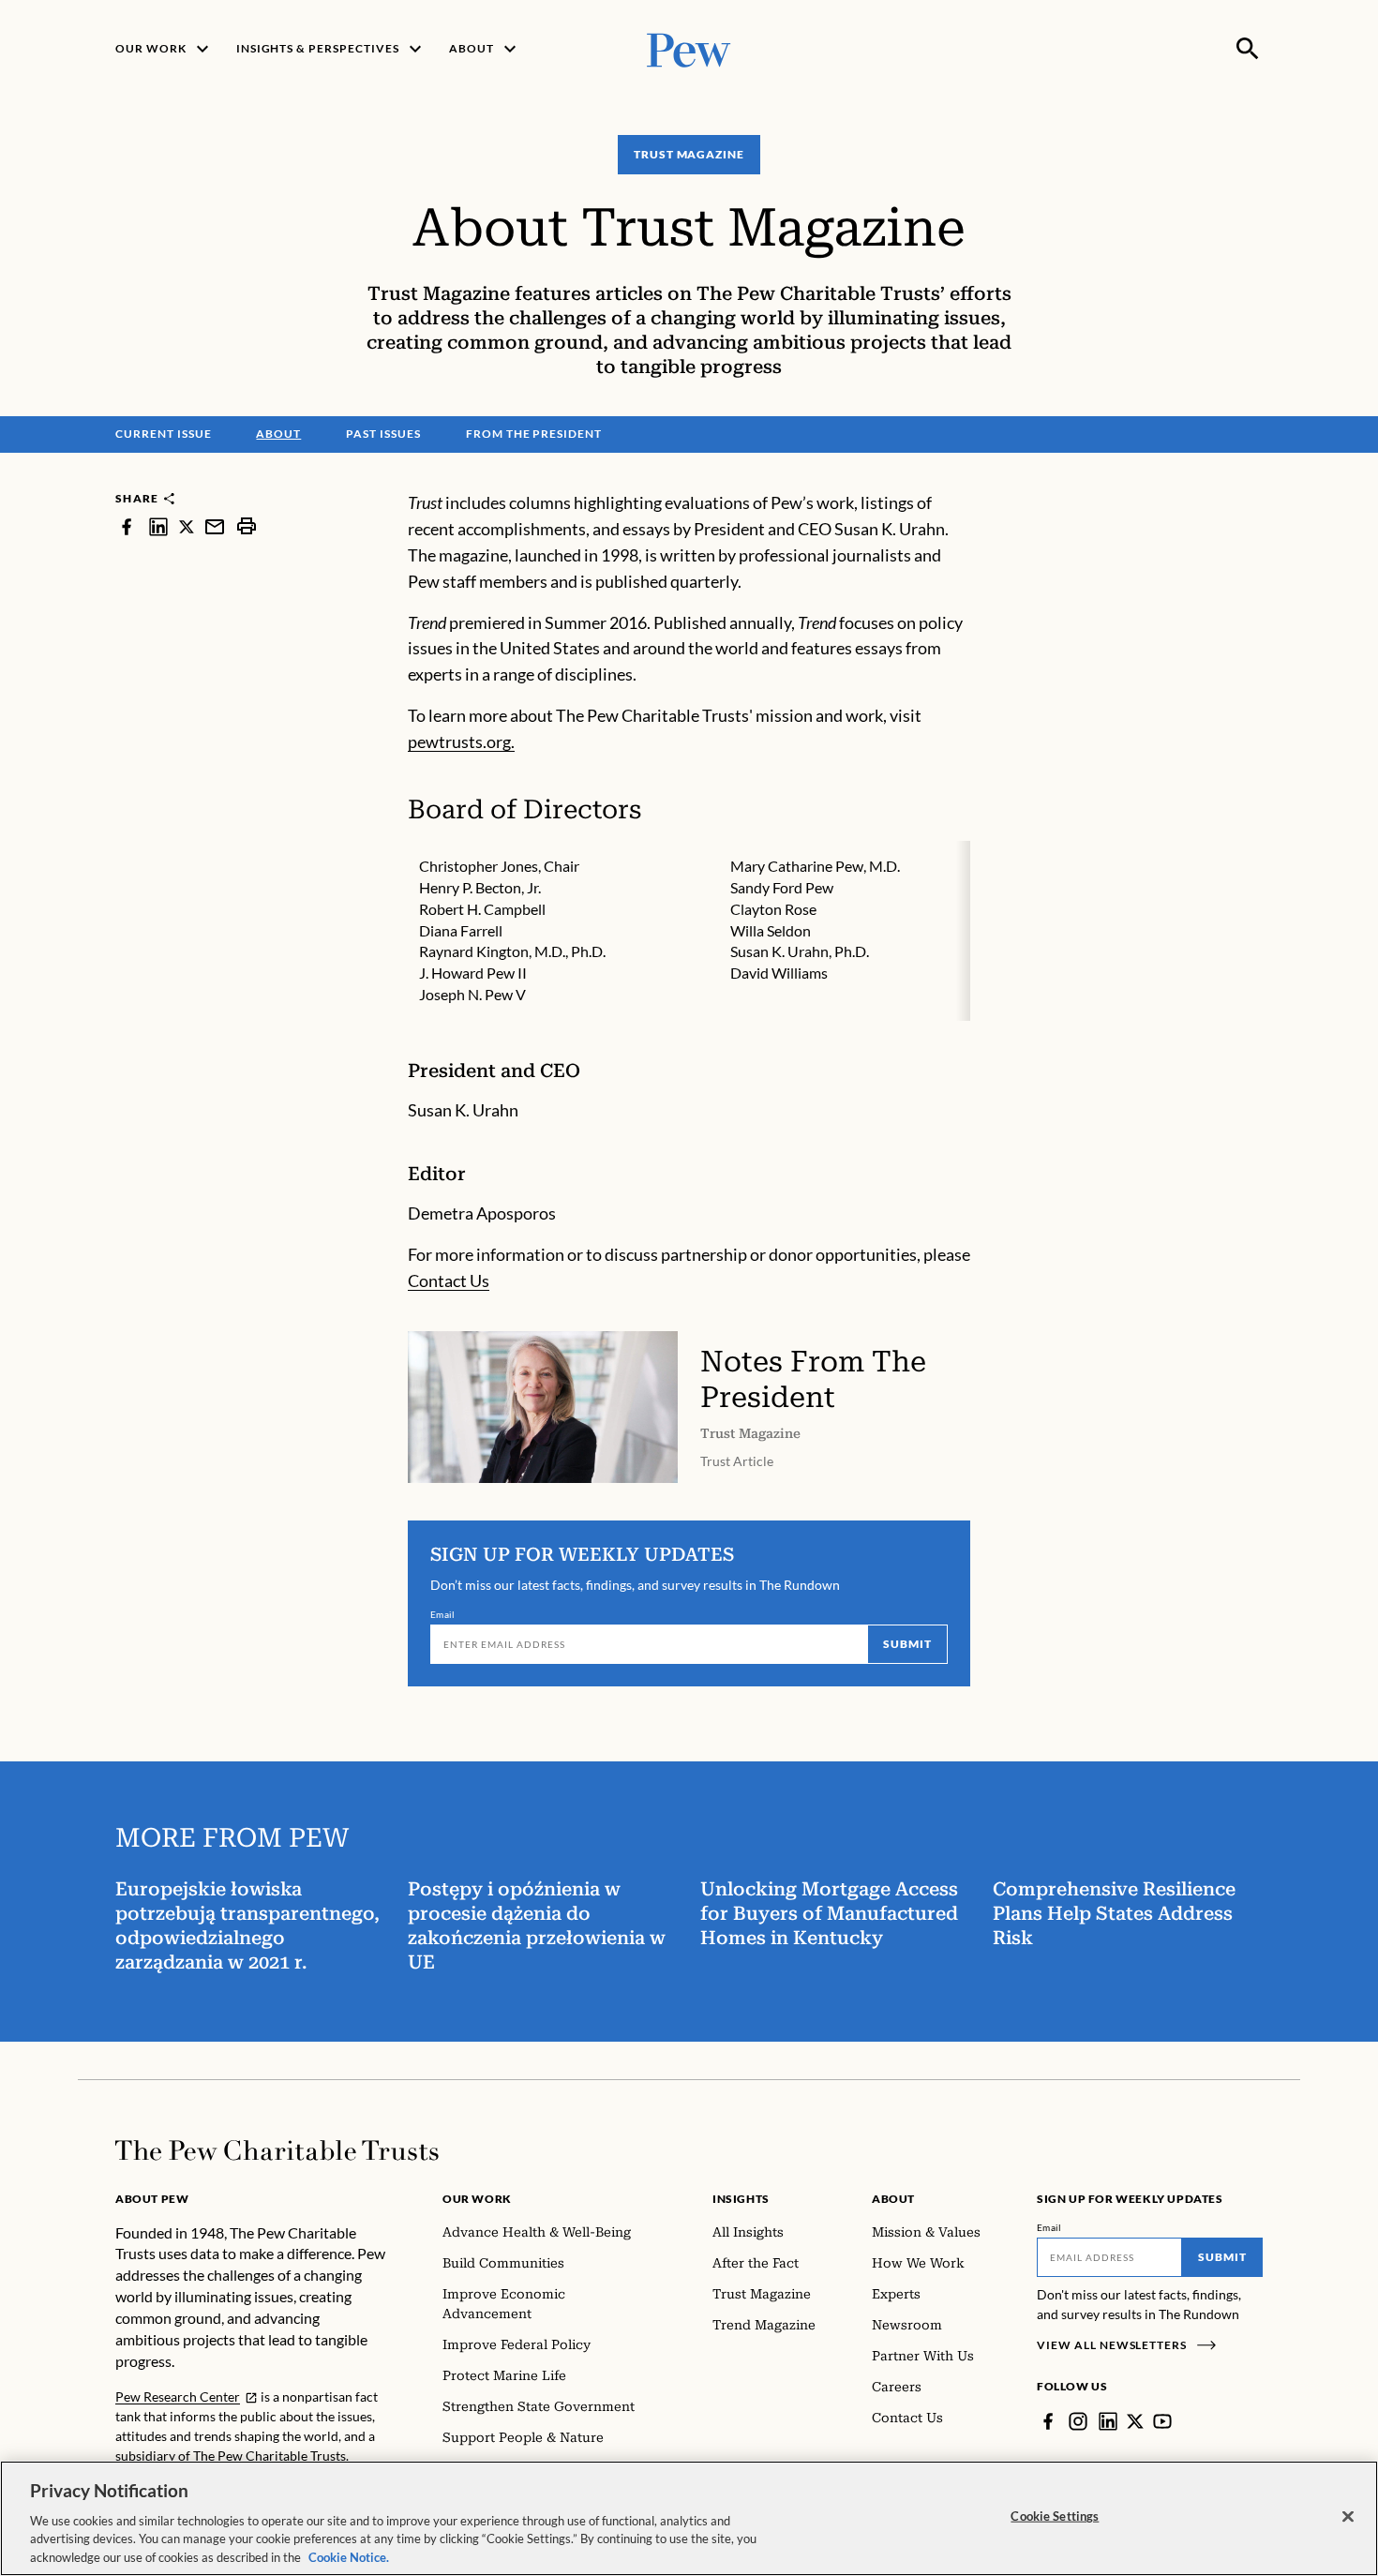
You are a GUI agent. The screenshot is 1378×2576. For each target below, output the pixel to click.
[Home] (277, 2150)
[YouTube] (1162, 2421)
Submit (907, 1644)
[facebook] (127, 526)
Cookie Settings (1055, 2516)
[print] (247, 526)
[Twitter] (1135, 2421)
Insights (741, 2199)
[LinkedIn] (1108, 2421)
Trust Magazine (689, 154)
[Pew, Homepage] (689, 48)
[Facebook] (1048, 2421)
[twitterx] (187, 526)
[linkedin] (158, 526)
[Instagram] (1078, 2421)
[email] (215, 526)
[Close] (1348, 2517)
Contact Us (449, 1281)
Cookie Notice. (349, 2556)
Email (443, 1614)
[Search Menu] (1248, 49)
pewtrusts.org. (461, 741)
